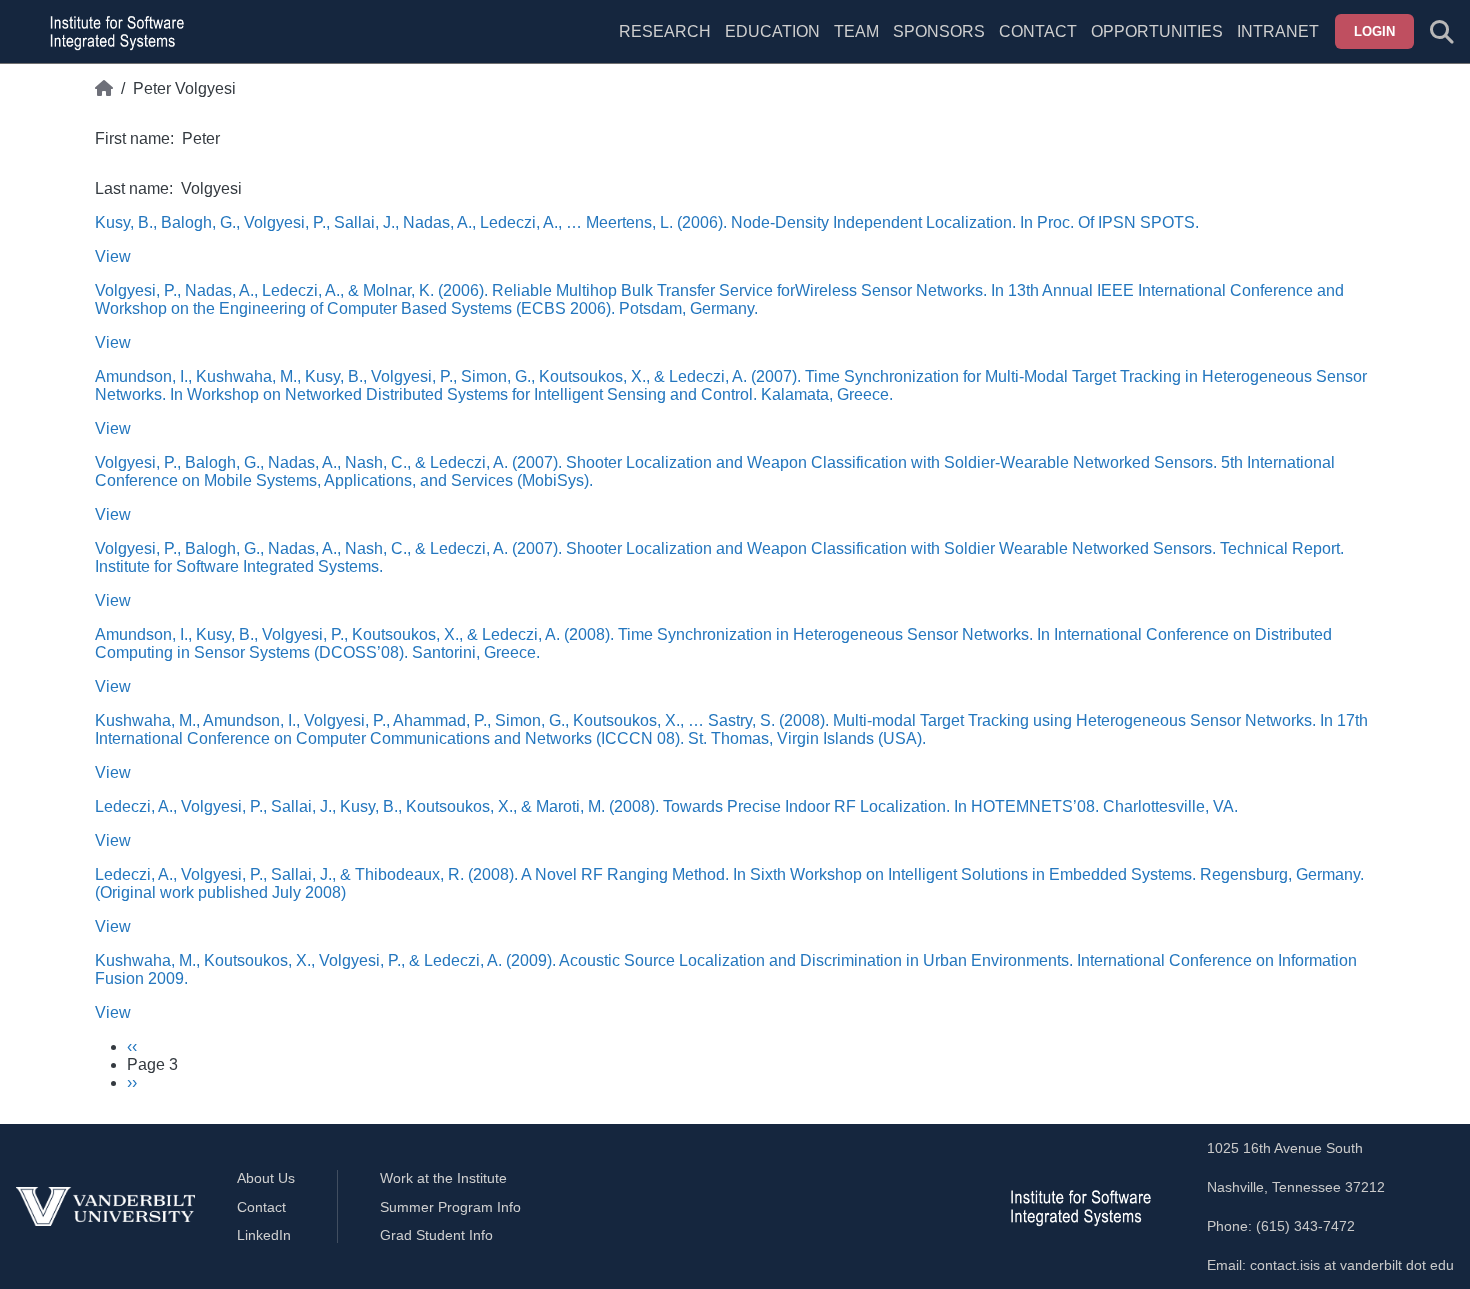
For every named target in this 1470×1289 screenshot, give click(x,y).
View (113, 256)
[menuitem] (856, 44)
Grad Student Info (436, 1235)
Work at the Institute (443, 1178)
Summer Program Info (450, 1207)
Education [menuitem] (772, 31)
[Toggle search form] (1442, 32)
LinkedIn (264, 1235)
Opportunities (1157, 31)
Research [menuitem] (665, 31)
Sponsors (939, 31)
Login (1374, 31)
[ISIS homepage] (112, 32)
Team (856, 31)
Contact (1038, 31)
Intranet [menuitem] (1278, 31)
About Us (266, 1178)
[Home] (104, 89)
